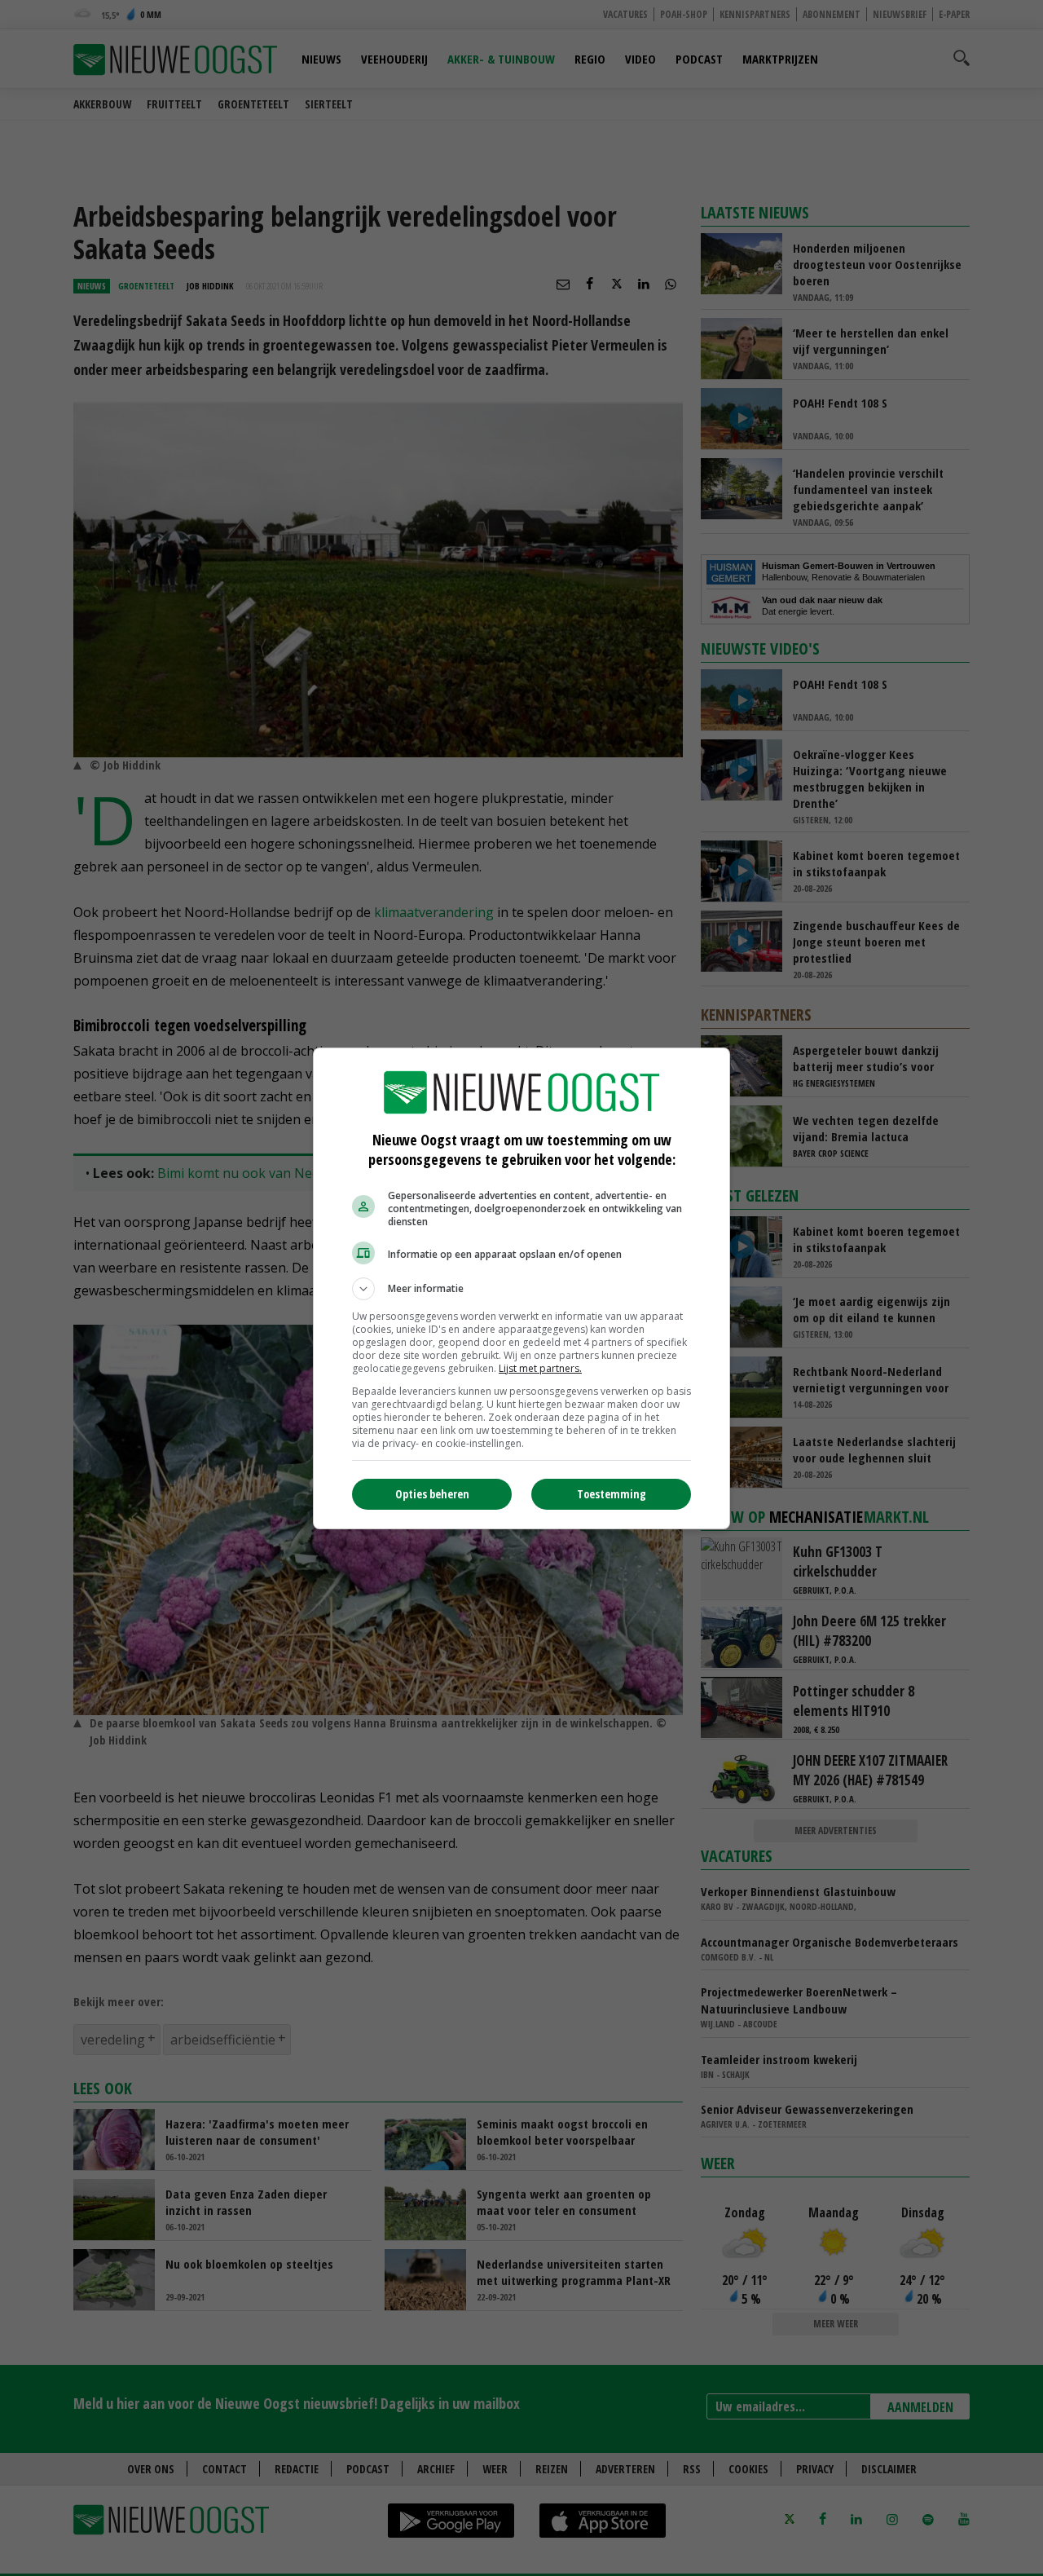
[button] (521, 1289)
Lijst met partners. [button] (540, 1368)
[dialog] (521, 1288)
